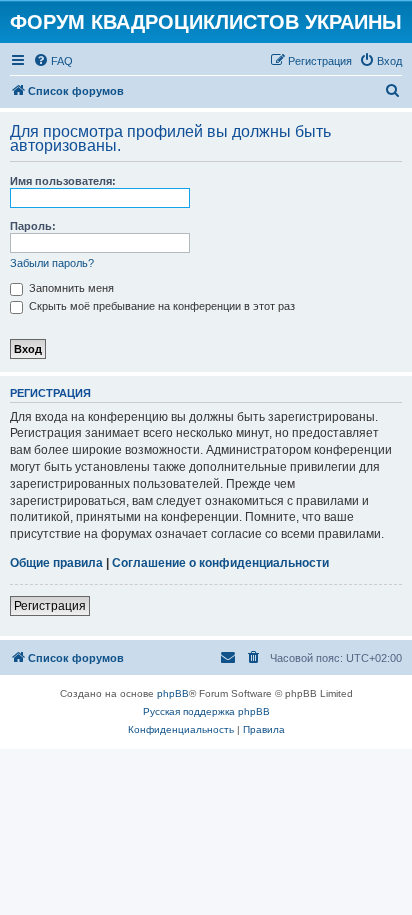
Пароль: (33, 226)
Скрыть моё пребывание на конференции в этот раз (160, 306)
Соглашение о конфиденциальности (220, 563)
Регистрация (50, 606)
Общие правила (56, 563)
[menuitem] (53, 61)
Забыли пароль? (52, 263)
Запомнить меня (70, 288)
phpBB (173, 693)
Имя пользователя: (63, 181)
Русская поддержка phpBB (206, 711)
